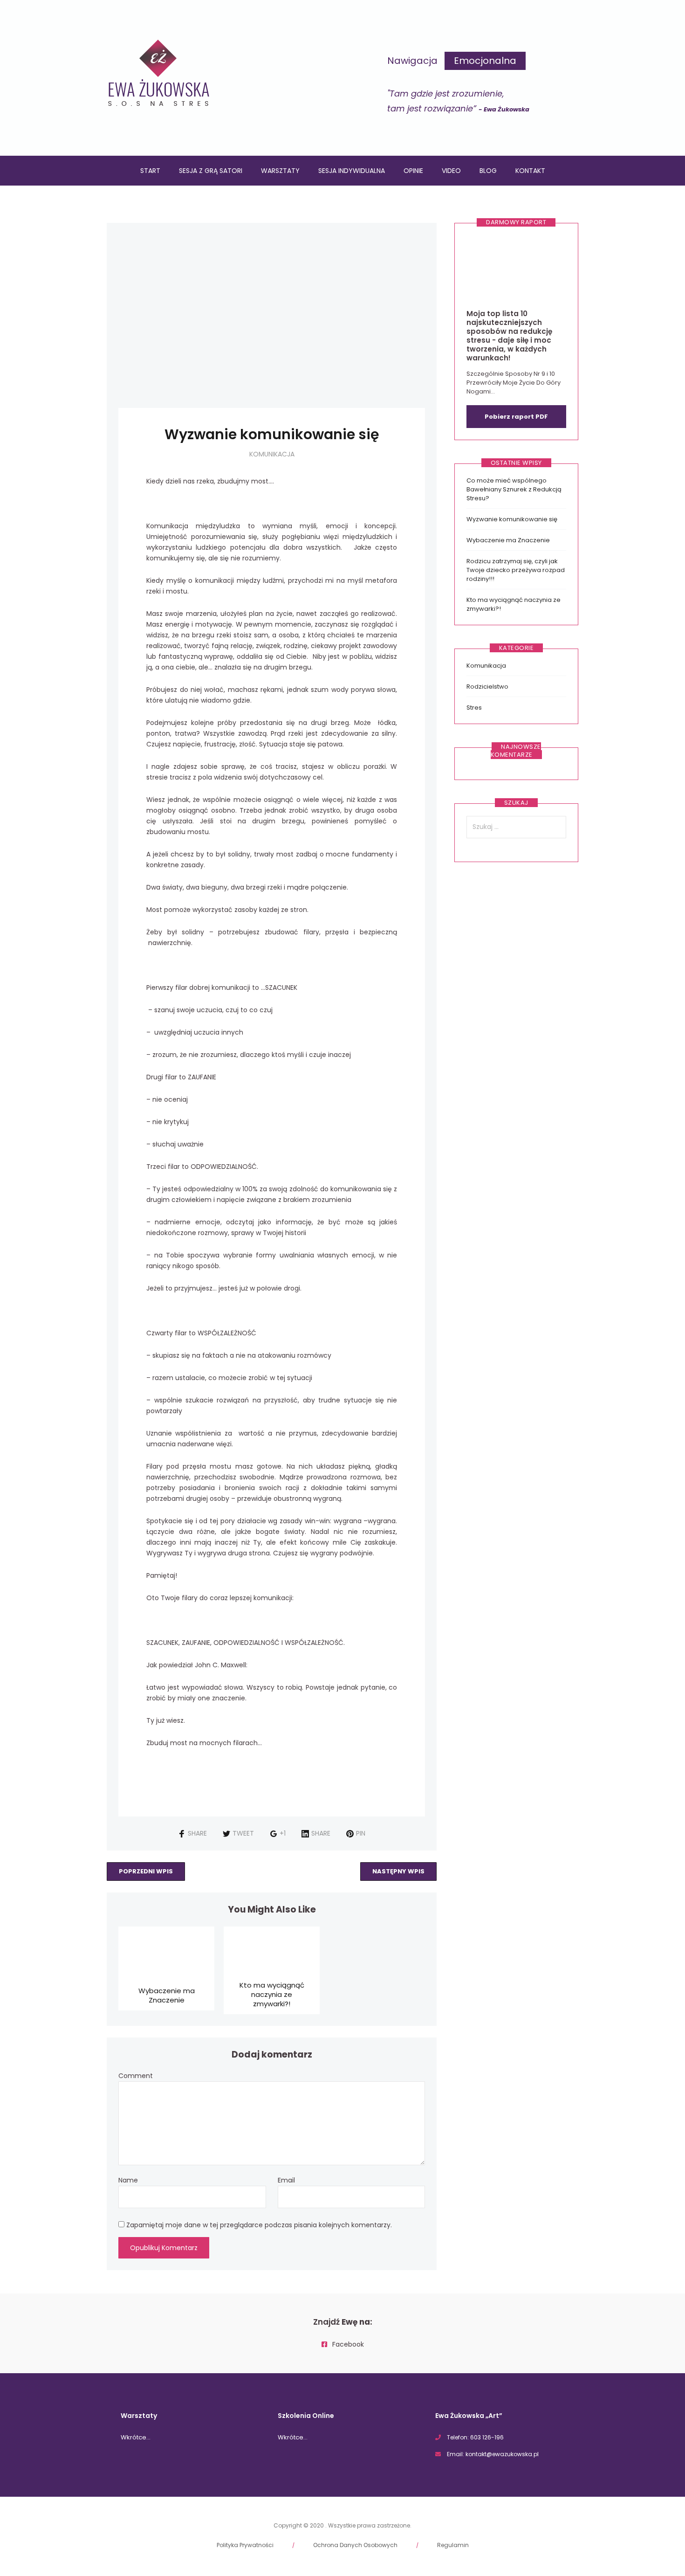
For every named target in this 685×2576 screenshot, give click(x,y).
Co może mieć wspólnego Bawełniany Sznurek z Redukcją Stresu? (514, 489)
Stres (474, 708)
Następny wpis (398, 1871)
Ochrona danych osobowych (355, 2545)
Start (150, 171)
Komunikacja (272, 454)
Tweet (243, 1833)
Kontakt (530, 171)
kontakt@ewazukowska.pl (502, 2454)
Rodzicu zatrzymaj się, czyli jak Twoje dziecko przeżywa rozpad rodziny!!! (516, 570)
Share (197, 1833)
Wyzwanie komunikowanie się (512, 519)
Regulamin (453, 2545)
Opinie (413, 171)
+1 (283, 1833)
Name (128, 2180)
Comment (136, 2076)
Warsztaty (280, 171)
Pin (361, 1833)
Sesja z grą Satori (211, 171)
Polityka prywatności (245, 2545)
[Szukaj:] (516, 827)
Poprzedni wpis (146, 1871)
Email (286, 2180)
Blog (488, 171)
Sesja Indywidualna (352, 171)
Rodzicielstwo (487, 687)
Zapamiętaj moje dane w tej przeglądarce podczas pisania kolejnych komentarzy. (259, 2225)
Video (451, 171)
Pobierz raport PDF (516, 417)
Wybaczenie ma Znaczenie (167, 1995)
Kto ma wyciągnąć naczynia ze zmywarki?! (272, 1994)
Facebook (347, 2344)
